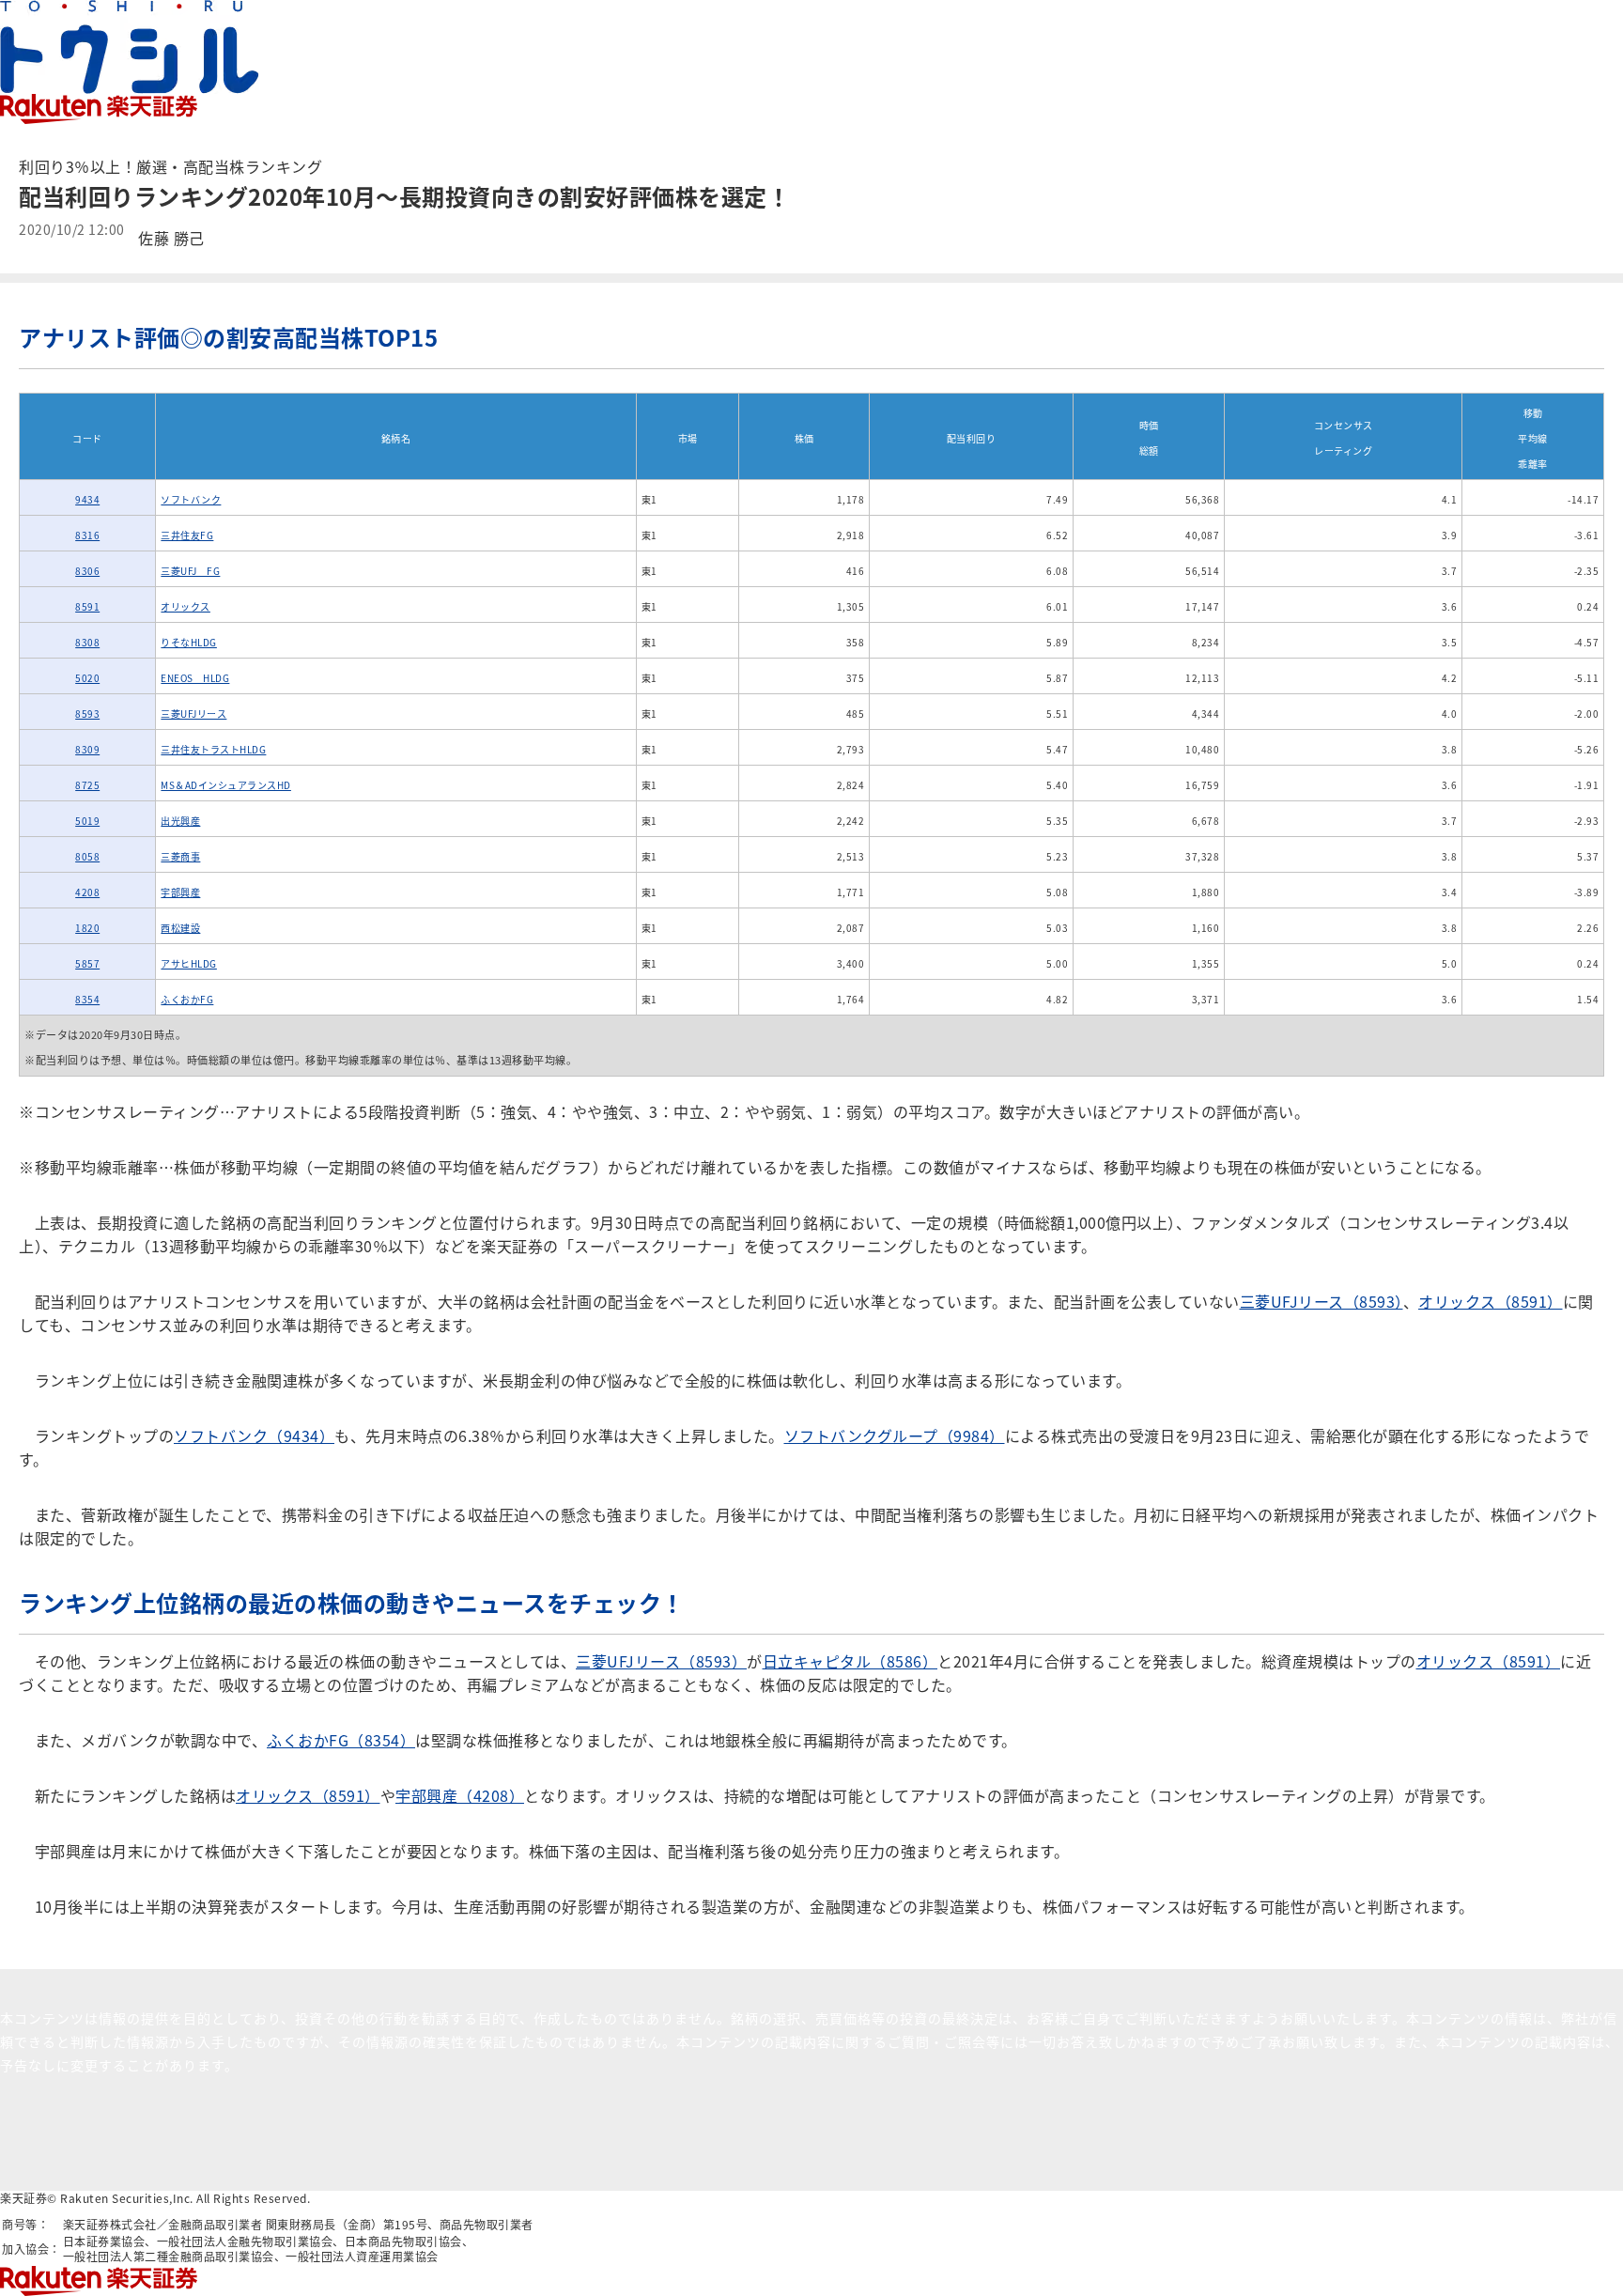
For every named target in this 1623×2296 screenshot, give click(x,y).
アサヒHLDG (189, 963)
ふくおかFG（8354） (341, 1740)
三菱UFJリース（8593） (1322, 1301)
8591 (87, 606)
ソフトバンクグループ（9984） (895, 1435)
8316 (87, 535)
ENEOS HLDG (195, 678)
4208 (87, 892)
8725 (87, 785)
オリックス (185, 606)
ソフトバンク (191, 499)
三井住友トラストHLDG (213, 749)
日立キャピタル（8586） (850, 1661)
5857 (87, 963)
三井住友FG (187, 535)
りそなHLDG (189, 642)
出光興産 (180, 821)
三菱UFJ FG (190, 571)
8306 (87, 571)
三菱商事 (180, 856)
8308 (87, 642)
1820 (87, 928)
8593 (87, 714)
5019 (87, 821)
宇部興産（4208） (460, 1795)
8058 (87, 856)
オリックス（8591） (1491, 1301)
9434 (87, 499)
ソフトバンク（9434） (254, 1435)
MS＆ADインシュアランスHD (226, 785)
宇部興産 (180, 892)
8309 (87, 749)
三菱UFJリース (193, 714)
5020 (87, 678)
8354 (87, 999)
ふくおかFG (187, 999)
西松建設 (180, 928)
